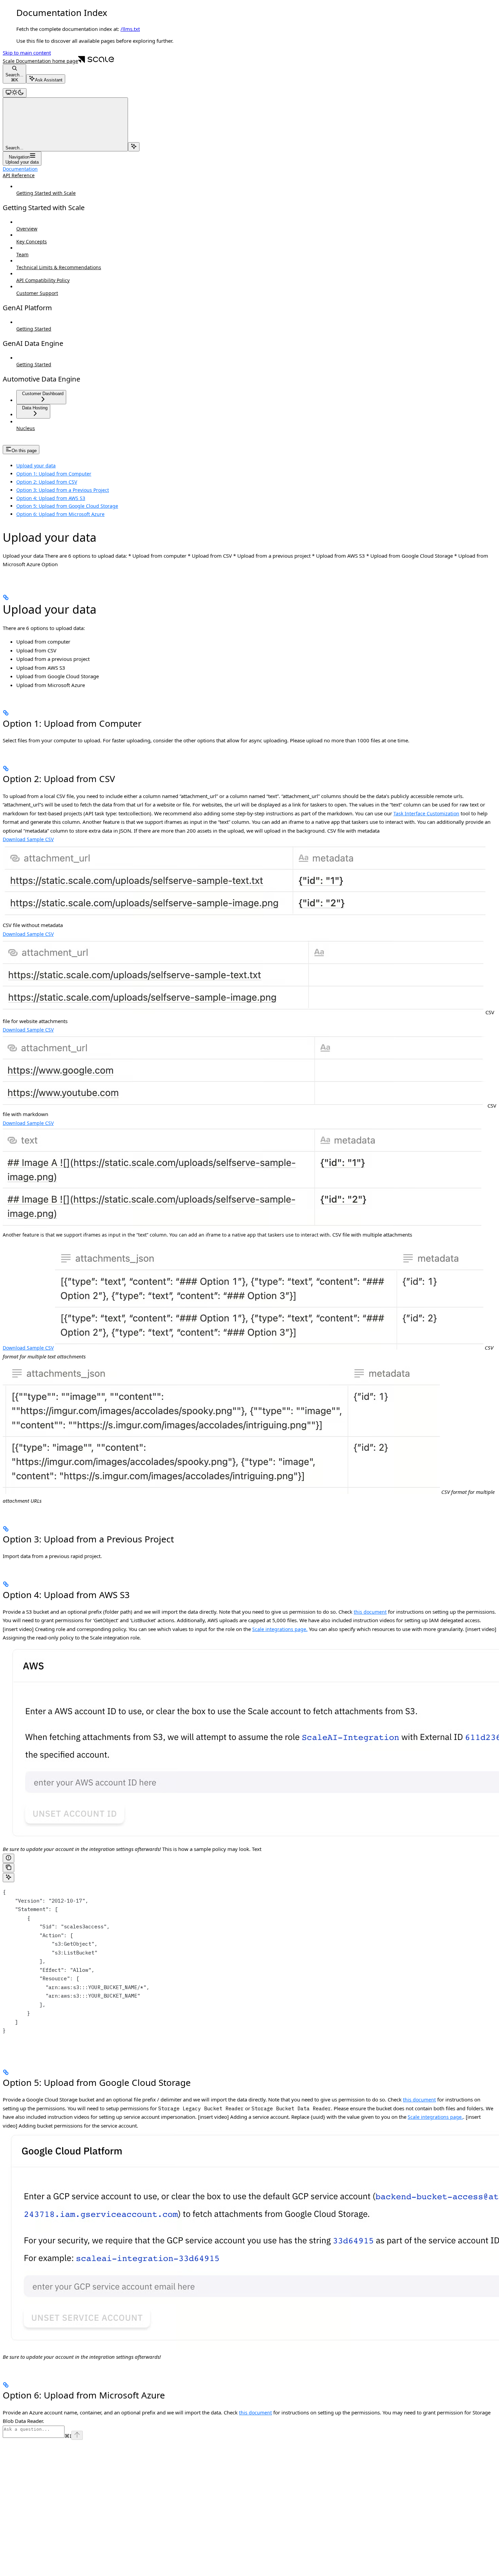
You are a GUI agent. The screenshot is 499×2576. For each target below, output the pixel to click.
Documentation (20, 169)
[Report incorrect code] (8, 1858)
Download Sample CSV (28, 839)
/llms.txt (130, 29)
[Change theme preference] (15, 93)
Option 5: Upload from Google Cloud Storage (67, 506)
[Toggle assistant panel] (134, 147)
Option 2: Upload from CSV (47, 482)
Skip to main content (27, 53)
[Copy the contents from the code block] (8, 1868)
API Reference (19, 175)
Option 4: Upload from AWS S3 (51, 498)
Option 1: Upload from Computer (54, 474)
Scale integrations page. (280, 1629)
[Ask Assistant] (8, 1878)
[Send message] (77, 2435)
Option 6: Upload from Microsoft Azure (60, 514)
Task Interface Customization (426, 813)
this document (370, 1612)
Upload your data (36, 466)
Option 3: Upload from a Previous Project (63, 490)
